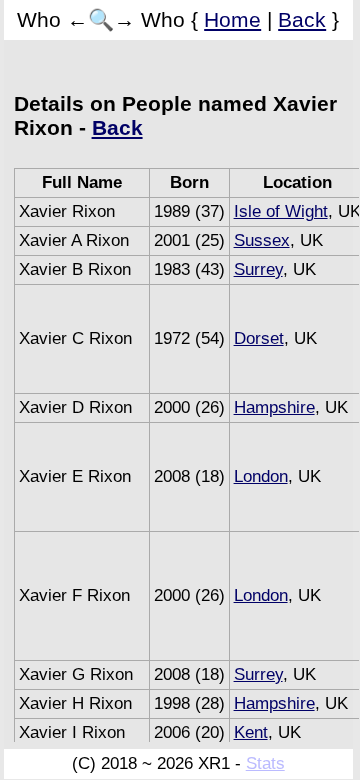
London (261, 476)
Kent (251, 732)
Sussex (262, 240)
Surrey (258, 269)
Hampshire (274, 407)
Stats (265, 763)
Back (302, 19)
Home (232, 19)
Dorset (259, 338)
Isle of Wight (281, 211)
